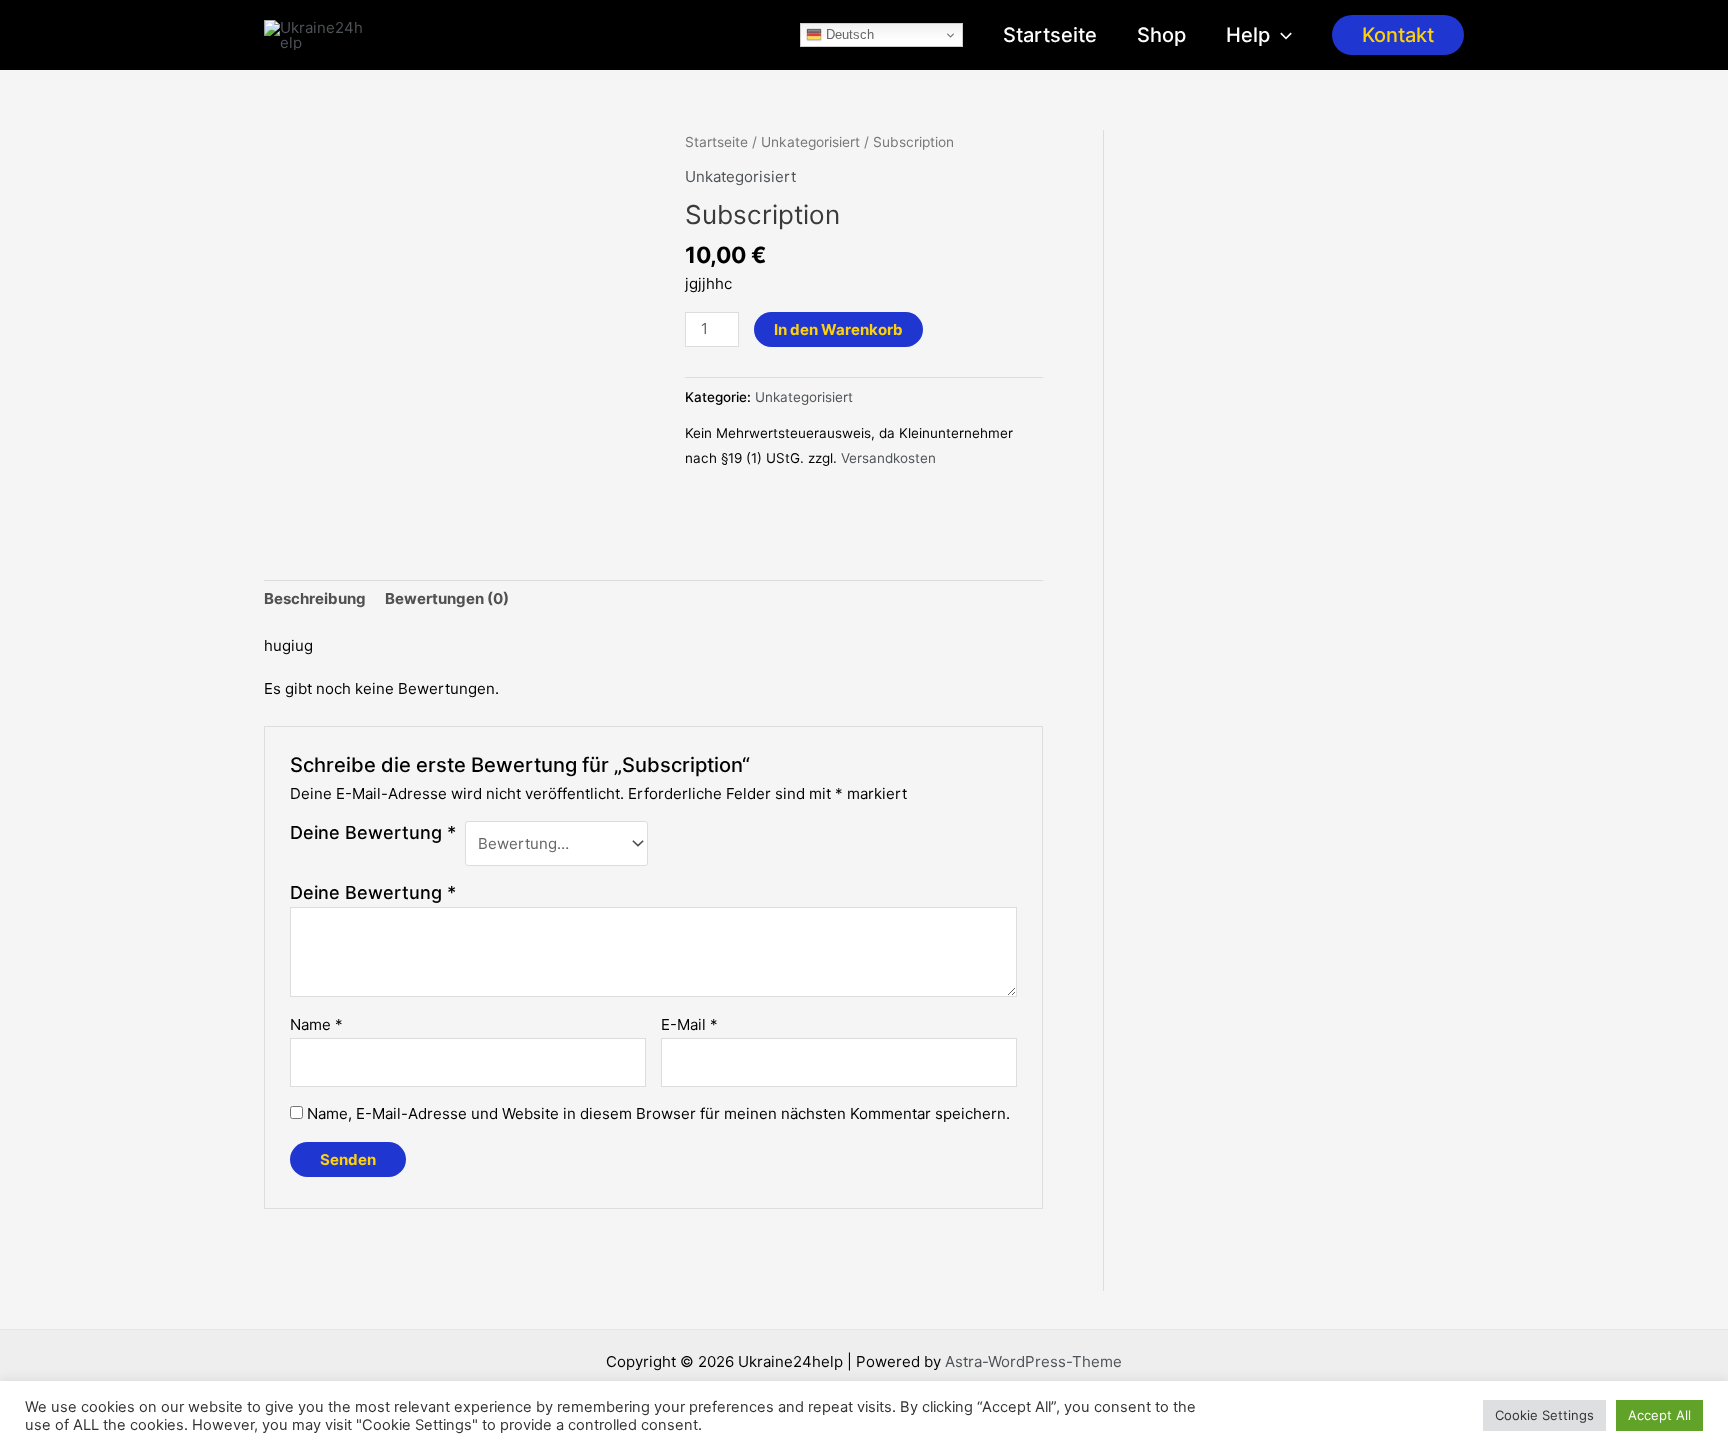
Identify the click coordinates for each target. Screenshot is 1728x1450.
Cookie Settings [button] (1544, 1415)
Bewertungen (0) (447, 598)
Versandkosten (888, 458)
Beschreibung (315, 598)
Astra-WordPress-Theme (1033, 1361)
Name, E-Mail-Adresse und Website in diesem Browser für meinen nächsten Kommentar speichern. (658, 1113)
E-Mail (689, 1024)
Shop (1161, 35)
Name (316, 1024)
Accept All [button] (1659, 1415)
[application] (1281, 35)
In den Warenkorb (838, 329)
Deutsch (848, 34)
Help (1248, 35)
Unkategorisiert (810, 142)
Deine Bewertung (373, 832)
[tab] (315, 600)
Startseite (1050, 35)
